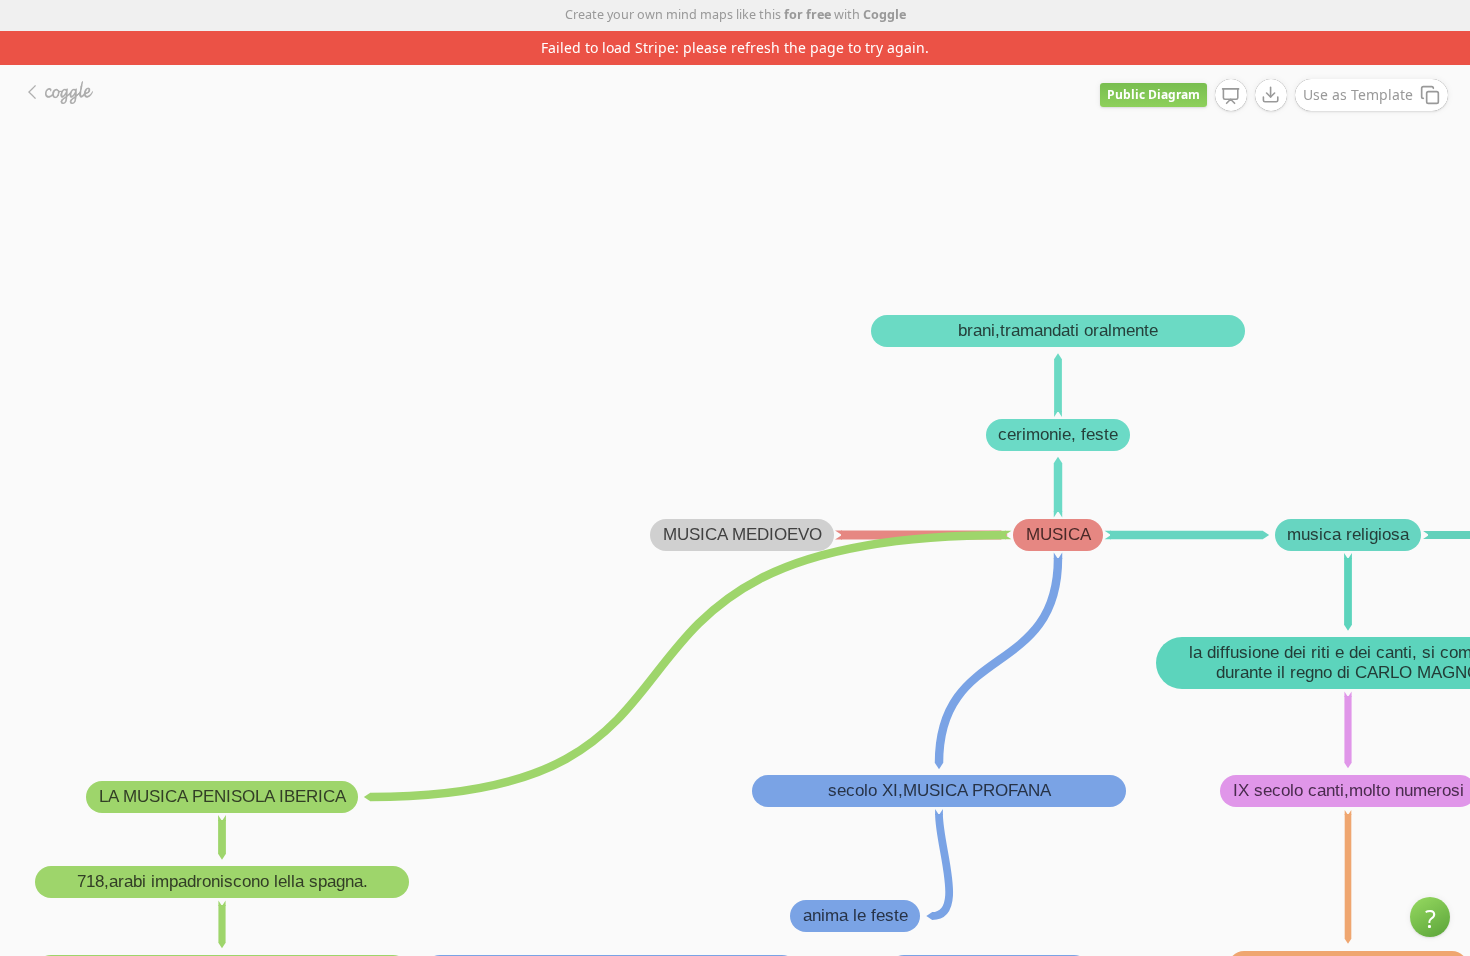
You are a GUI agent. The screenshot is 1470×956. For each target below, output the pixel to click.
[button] (1430, 917)
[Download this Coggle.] (1271, 95)
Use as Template (1358, 94)
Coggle (884, 14)
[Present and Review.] (1231, 96)
